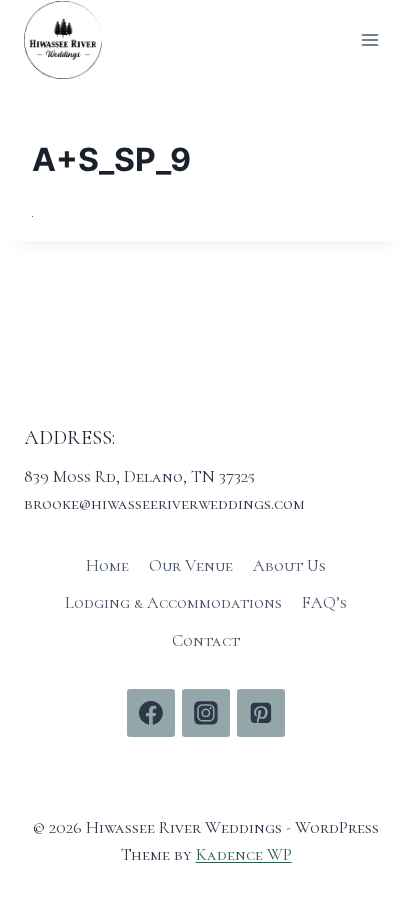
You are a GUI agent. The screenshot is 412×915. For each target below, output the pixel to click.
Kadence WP (244, 854)
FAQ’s (324, 602)
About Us (289, 565)
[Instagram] (206, 713)
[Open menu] (369, 39)
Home (107, 565)
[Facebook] (151, 713)
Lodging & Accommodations (173, 602)
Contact (206, 640)
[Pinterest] (261, 713)
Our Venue (191, 565)
